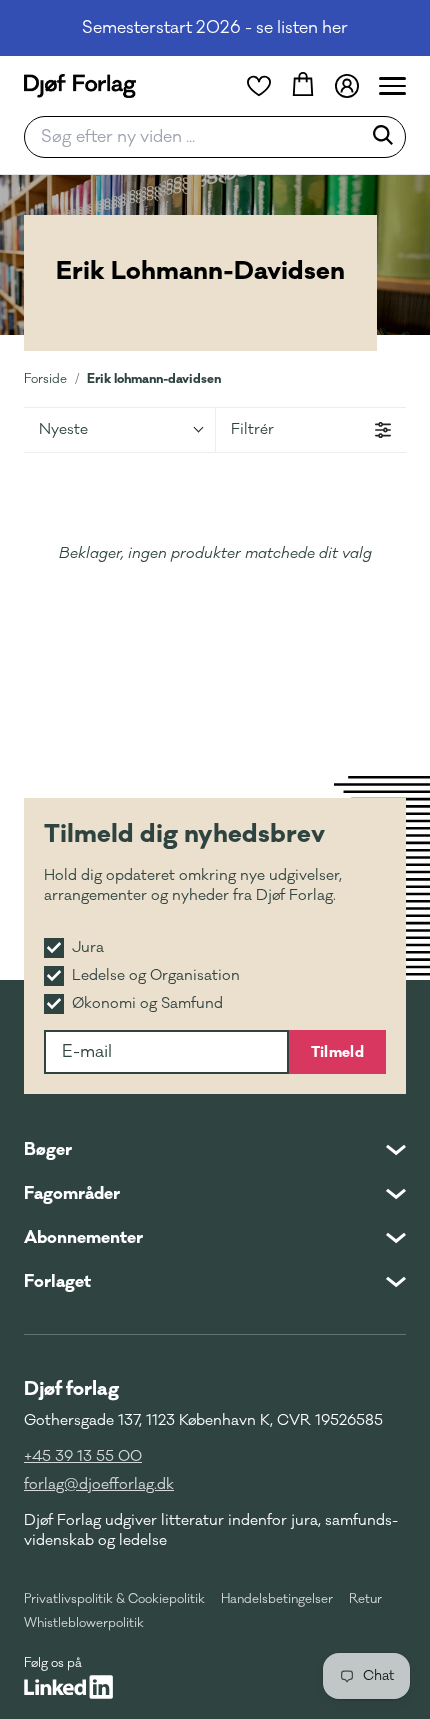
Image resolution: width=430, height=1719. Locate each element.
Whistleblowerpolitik (84, 1623)
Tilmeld (337, 1052)
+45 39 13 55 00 (83, 1456)
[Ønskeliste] (259, 86)
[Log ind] (347, 86)
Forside (45, 379)
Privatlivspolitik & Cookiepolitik (114, 1599)
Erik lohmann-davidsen (154, 378)
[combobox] (199, 137)
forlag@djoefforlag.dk (99, 1484)
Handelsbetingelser (277, 1599)
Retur (365, 1599)
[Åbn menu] (392, 86)
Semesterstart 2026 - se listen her (215, 28)
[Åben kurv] (303, 86)
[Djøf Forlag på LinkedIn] (68, 1687)
